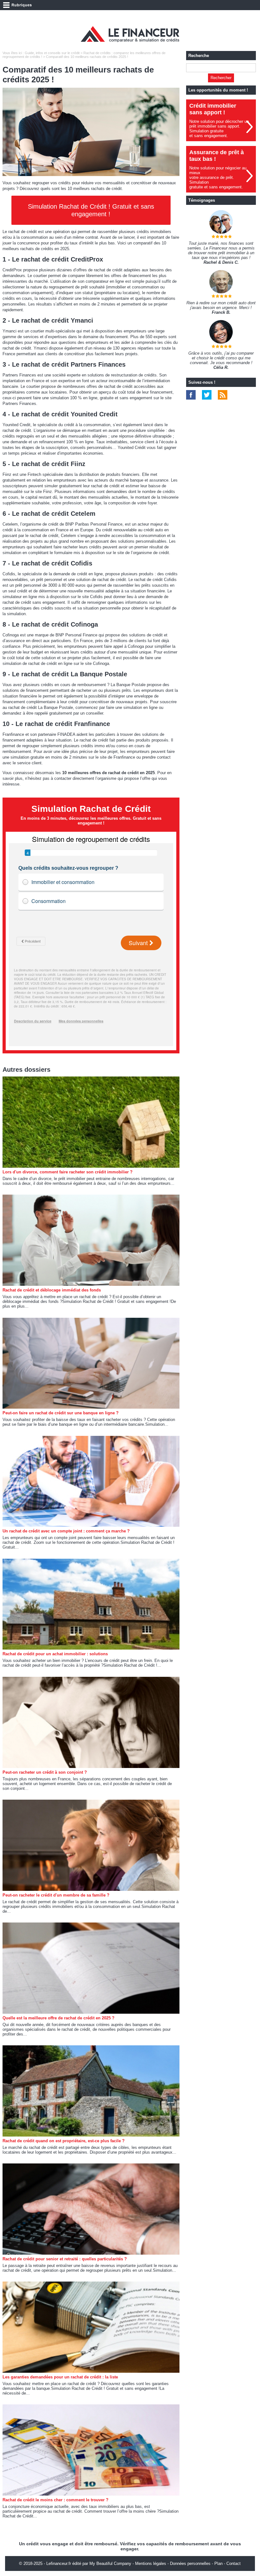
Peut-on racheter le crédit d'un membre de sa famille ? (56, 1895)
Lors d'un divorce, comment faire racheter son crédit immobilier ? (68, 1172)
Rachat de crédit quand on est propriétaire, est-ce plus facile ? (64, 2141)
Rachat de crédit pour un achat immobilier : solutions (55, 1654)
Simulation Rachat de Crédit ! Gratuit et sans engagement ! (91, 210)
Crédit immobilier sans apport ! (213, 109)
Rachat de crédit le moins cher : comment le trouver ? (55, 2500)
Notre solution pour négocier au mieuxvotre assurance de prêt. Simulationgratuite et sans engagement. (218, 177)
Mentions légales (151, 2563)
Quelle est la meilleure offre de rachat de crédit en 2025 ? (58, 2018)
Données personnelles (190, 2563)
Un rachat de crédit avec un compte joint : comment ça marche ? (66, 1531)
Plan (218, 2563)
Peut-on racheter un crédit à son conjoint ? (45, 1772)
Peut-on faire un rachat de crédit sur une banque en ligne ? (61, 1413)
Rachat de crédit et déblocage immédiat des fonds (52, 1290)
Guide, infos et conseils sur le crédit (52, 53)
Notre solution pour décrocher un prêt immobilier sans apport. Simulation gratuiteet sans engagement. (219, 129)
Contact (234, 2563)
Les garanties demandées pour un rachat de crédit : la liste (60, 2377)
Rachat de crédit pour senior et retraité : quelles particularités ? (65, 2259)
